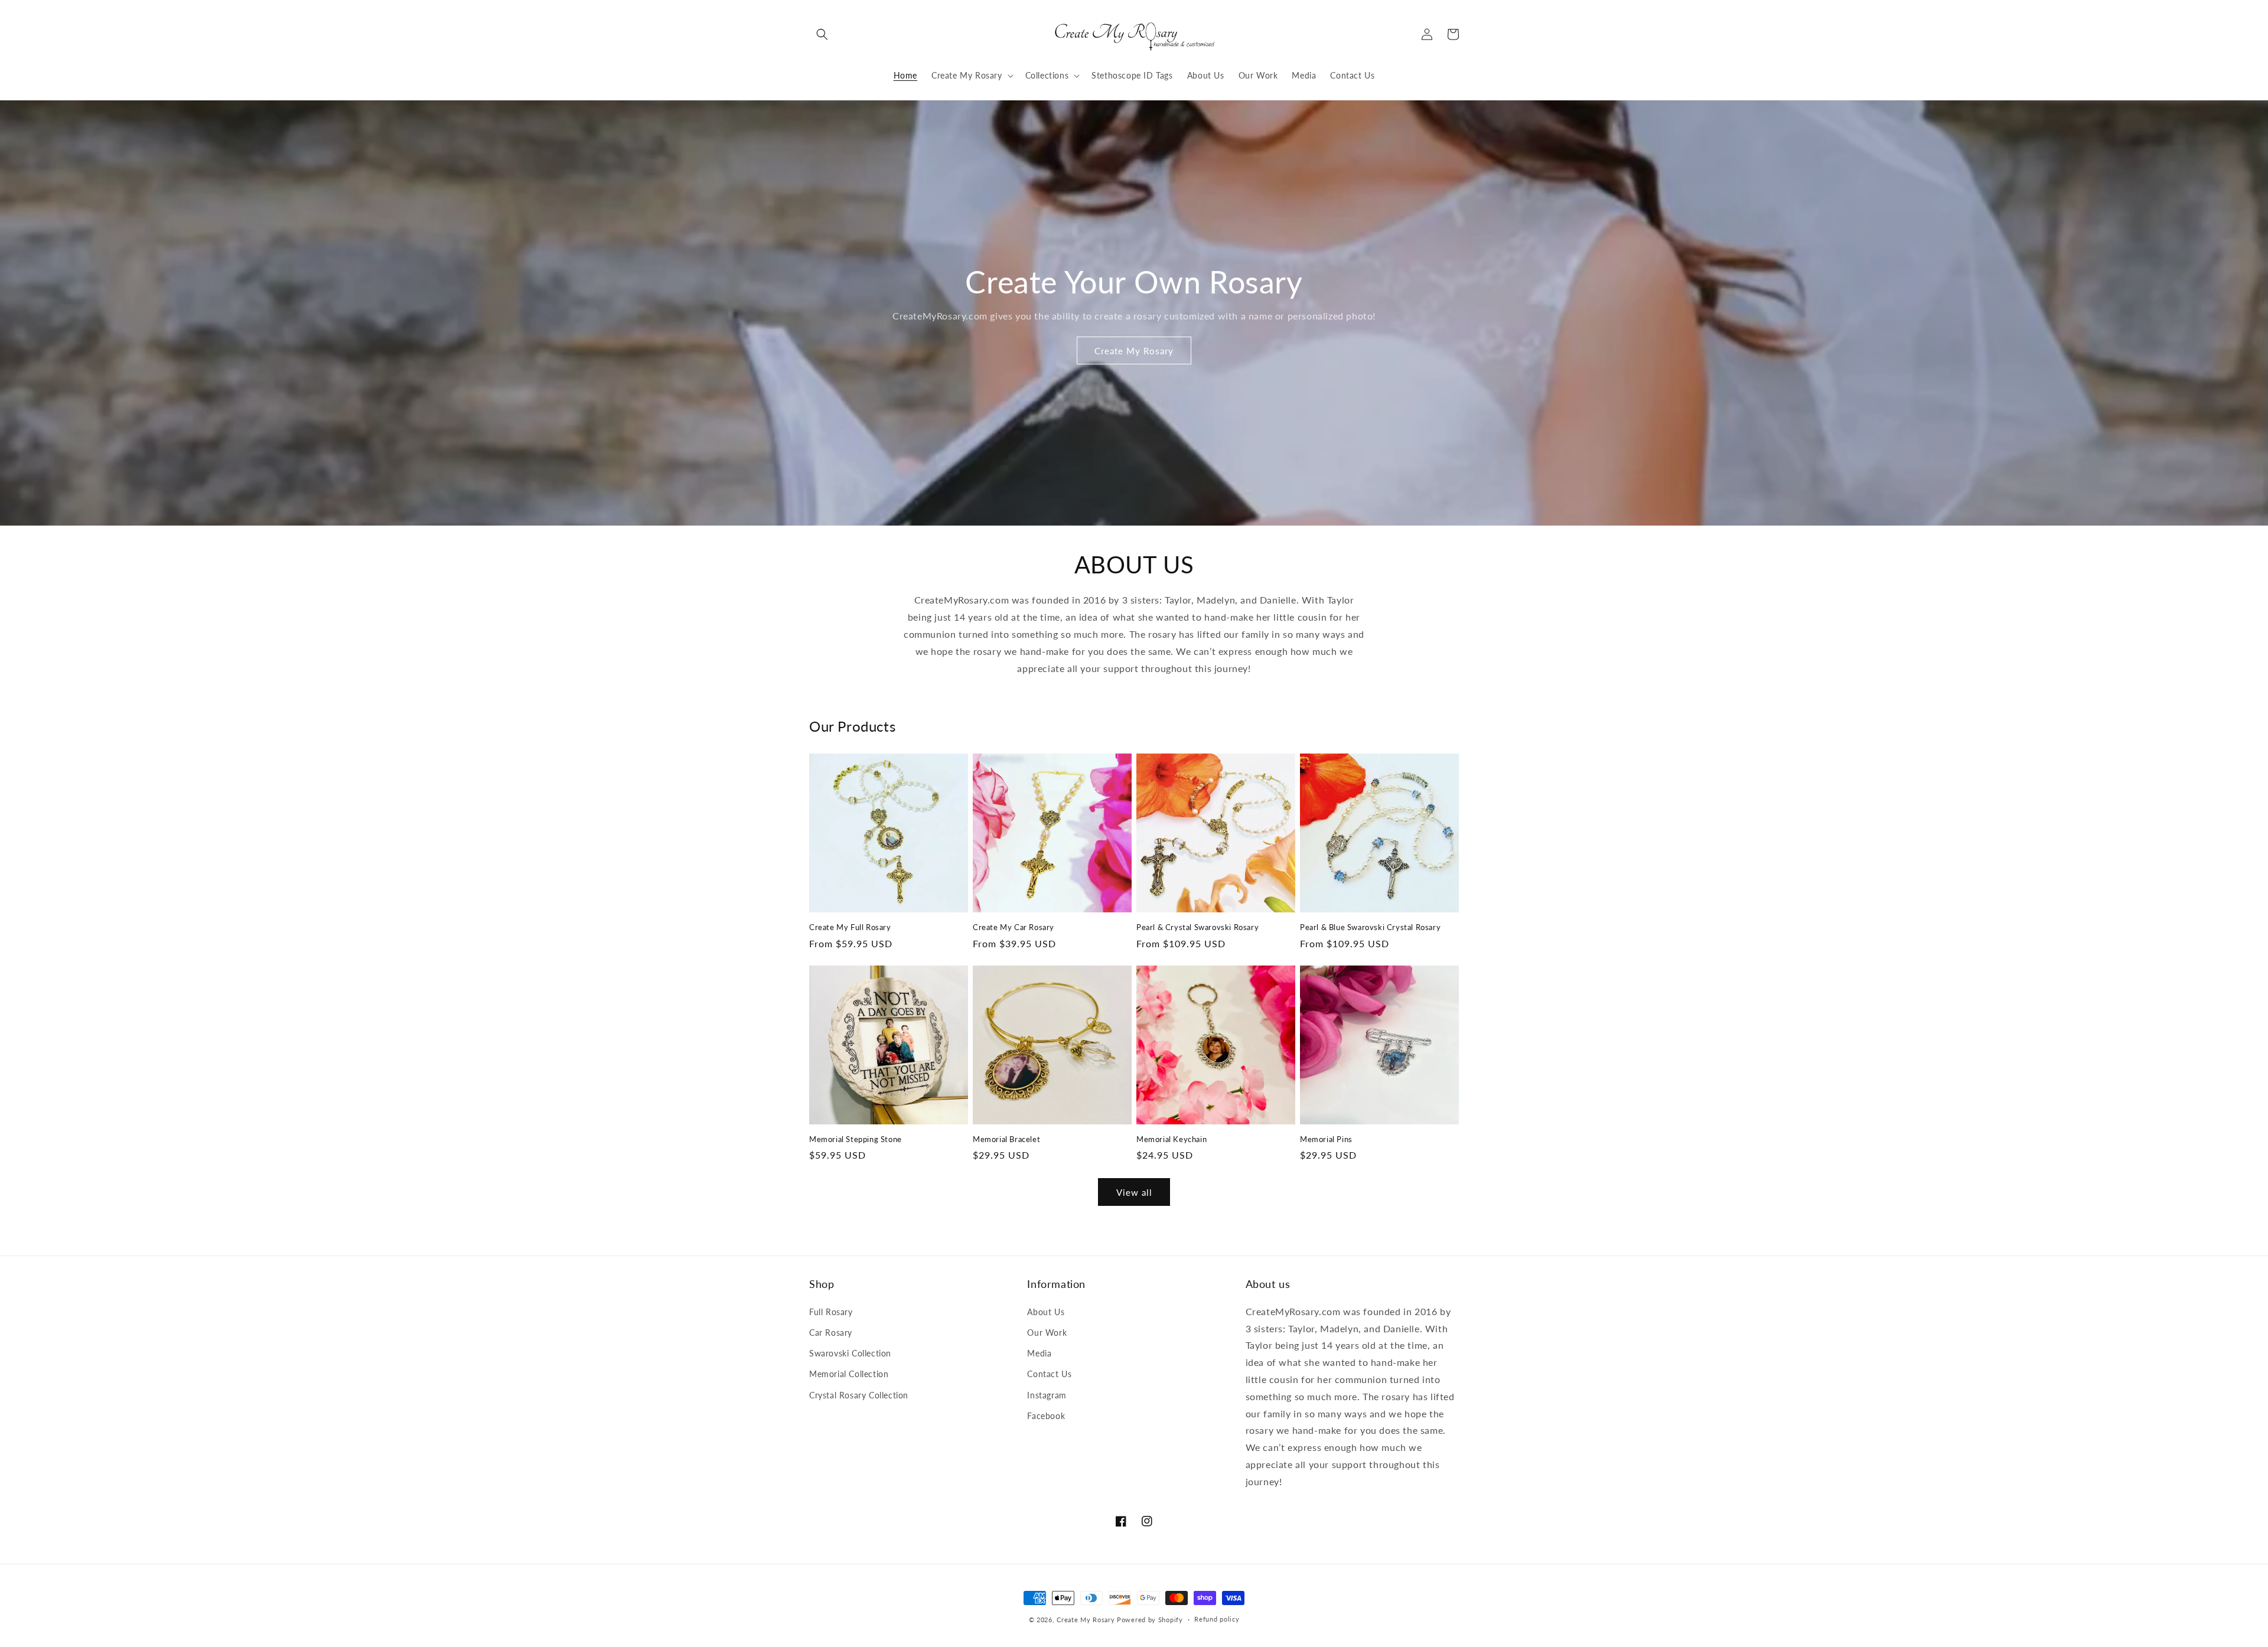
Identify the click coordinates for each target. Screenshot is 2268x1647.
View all (1134, 1192)
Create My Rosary (1134, 351)
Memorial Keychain (1172, 1139)
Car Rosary (831, 1333)
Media (1039, 1353)
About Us (1046, 1312)
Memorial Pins (1326, 1139)
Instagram (1047, 1395)
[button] (822, 34)
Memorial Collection (849, 1374)
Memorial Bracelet (1006, 1139)
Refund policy (1217, 1619)
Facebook (1046, 1416)
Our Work (1047, 1333)
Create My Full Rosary (850, 927)
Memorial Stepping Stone (856, 1139)
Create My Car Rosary (1014, 927)
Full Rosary (831, 1312)
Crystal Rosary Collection (859, 1395)
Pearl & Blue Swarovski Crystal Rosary (1370, 927)
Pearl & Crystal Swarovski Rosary (1197, 927)
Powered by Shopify (1150, 1620)
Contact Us (1049, 1374)
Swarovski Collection (850, 1353)
